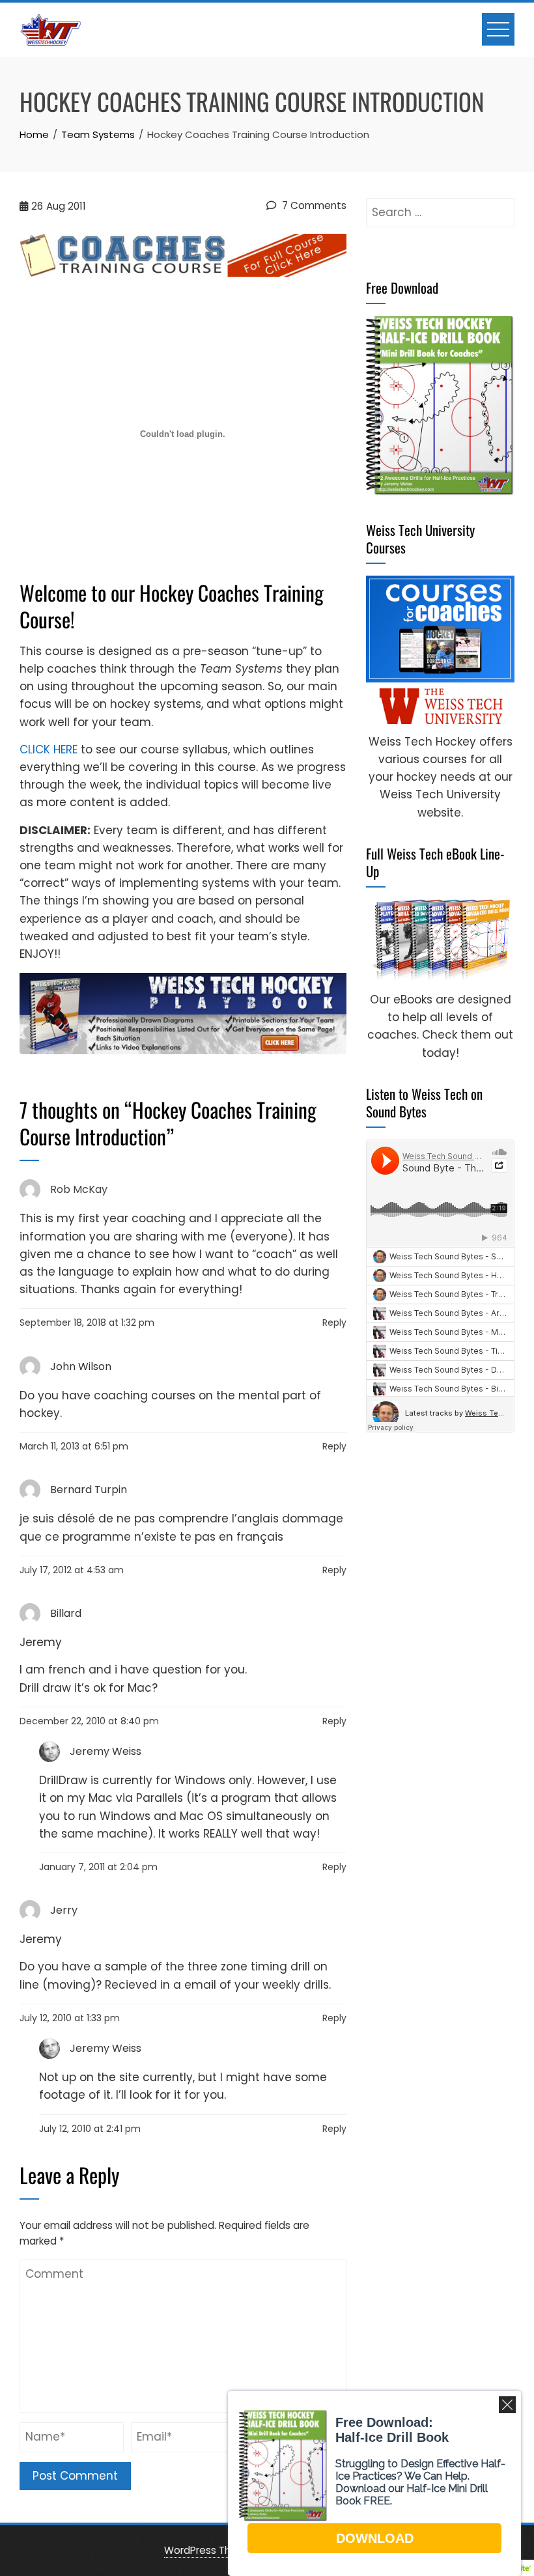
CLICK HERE (49, 749)
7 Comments (313, 205)
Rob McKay (79, 1189)
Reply (334, 1323)
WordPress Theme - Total (227, 2550)
